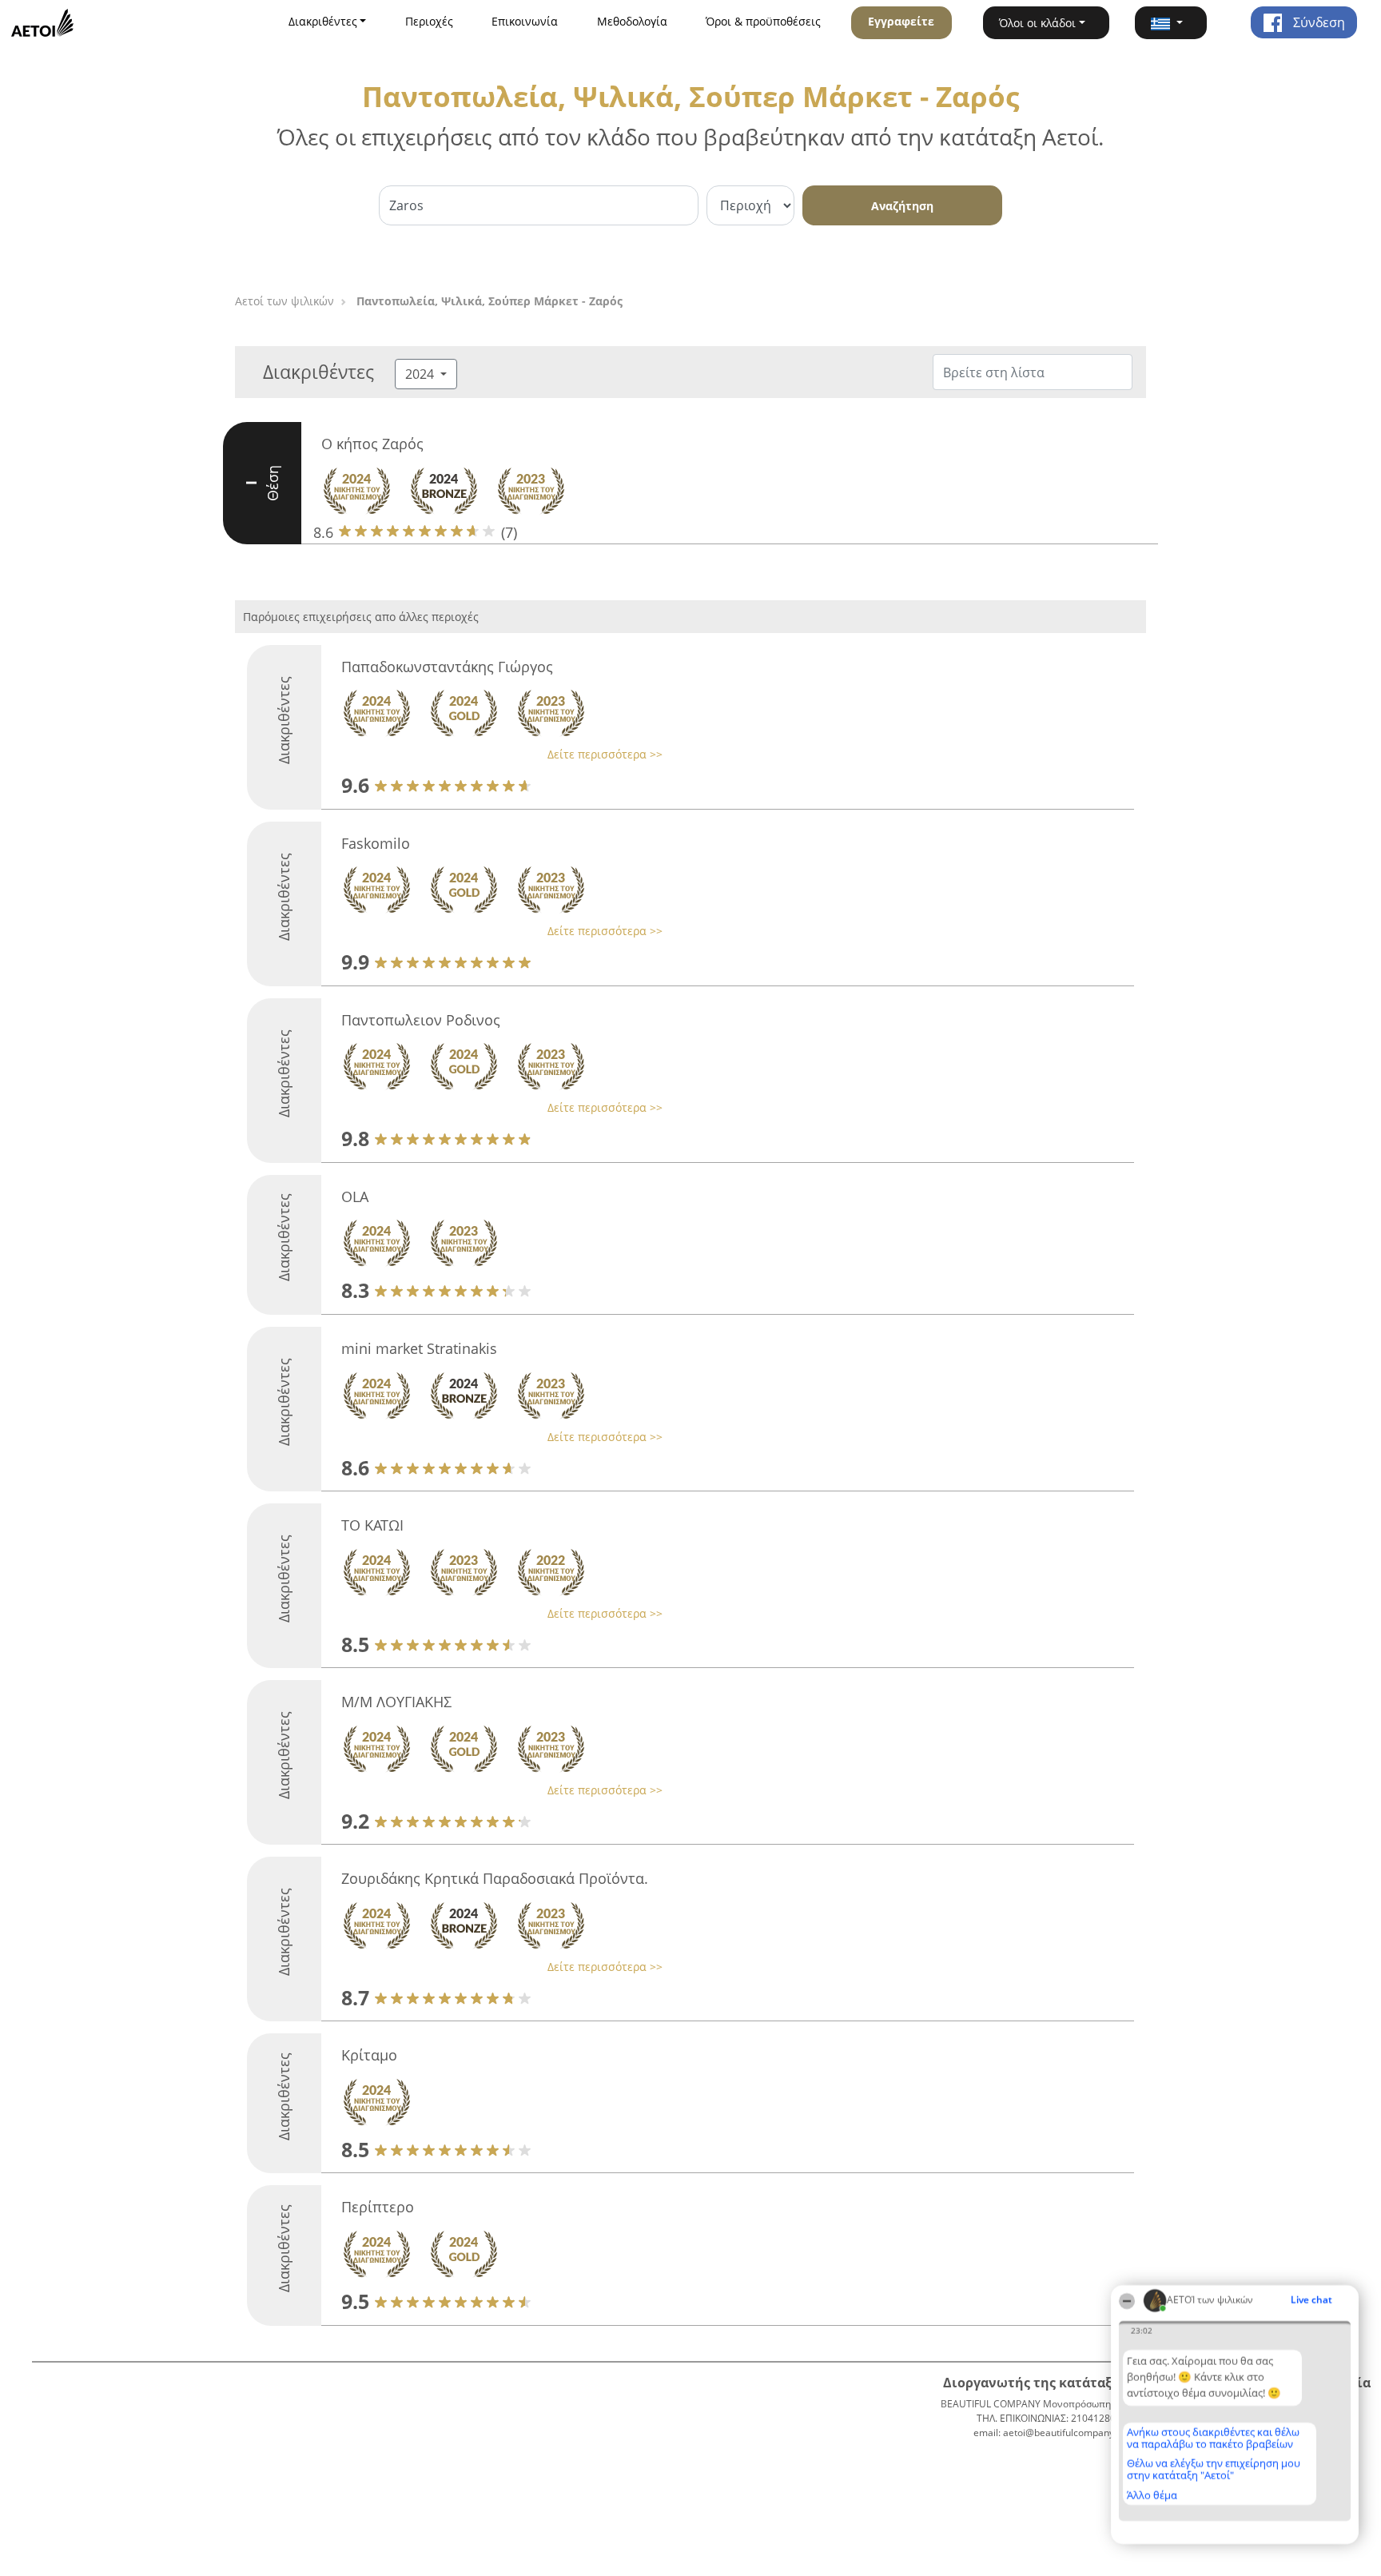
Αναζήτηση (902, 206)
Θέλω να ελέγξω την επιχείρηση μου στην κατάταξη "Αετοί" (1214, 2469)
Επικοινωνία (525, 21)
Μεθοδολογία (632, 21)
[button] (1171, 23)
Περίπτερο (378, 2207)
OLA (355, 1196)
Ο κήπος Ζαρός (372, 444)
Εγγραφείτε (901, 21)
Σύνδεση (1317, 22)
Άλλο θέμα (1152, 2495)
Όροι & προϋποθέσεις (763, 21)
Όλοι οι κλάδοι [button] (1037, 23)
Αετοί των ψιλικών (285, 301)
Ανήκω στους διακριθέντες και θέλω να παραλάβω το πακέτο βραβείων (1213, 2438)
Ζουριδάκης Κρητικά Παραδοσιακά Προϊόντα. (495, 1878)
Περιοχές (429, 21)
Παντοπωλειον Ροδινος (421, 1020)
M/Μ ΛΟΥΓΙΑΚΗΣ (396, 1702)
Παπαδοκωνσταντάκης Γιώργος (447, 667)
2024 (421, 374)
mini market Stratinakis (419, 1348)
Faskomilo (376, 843)
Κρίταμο (369, 2055)
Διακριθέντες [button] (323, 21)
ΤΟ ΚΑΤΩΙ (372, 1525)
